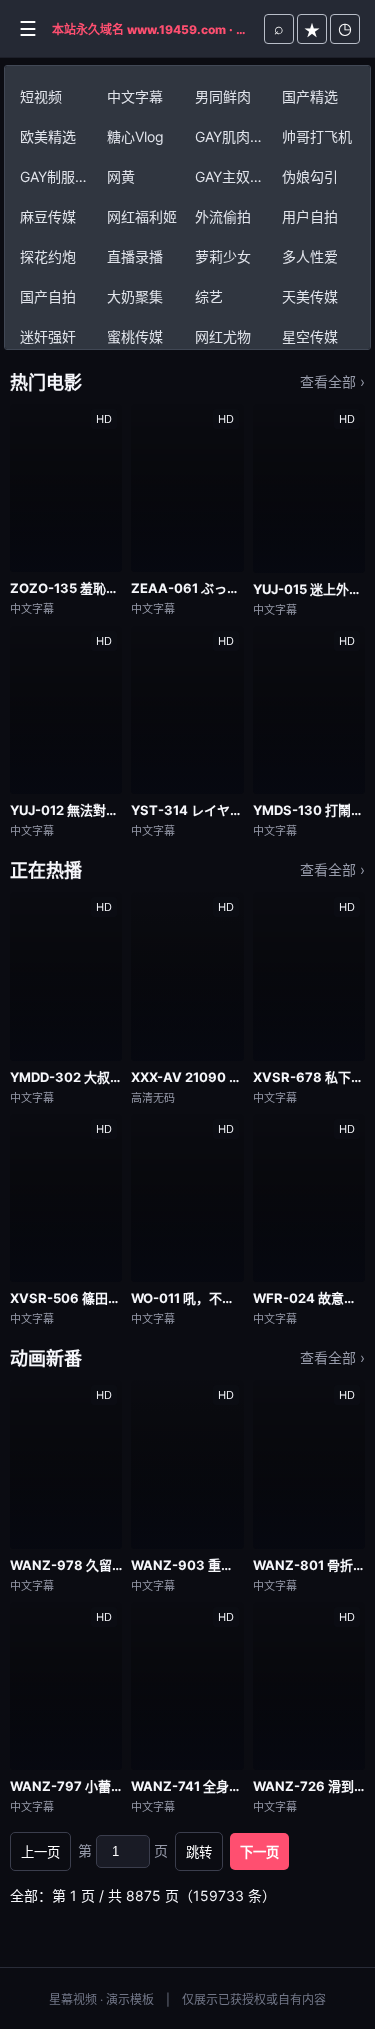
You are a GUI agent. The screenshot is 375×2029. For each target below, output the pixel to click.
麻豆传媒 (48, 216)
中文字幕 (135, 96)
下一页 (259, 1852)
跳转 (199, 1852)
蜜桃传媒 (135, 336)
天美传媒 (310, 296)
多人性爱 (310, 256)
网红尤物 (223, 336)
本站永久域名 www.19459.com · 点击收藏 (152, 29)
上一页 (40, 1852)
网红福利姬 (142, 216)
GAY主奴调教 (235, 176)
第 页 (123, 1850)
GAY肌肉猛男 (235, 136)
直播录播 (135, 256)
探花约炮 (48, 256)
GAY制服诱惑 (60, 176)
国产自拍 (48, 296)
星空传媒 (310, 336)
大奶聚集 (135, 296)
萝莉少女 (223, 256)
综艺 (209, 296)
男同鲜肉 (223, 96)
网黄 (121, 176)
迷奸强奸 (48, 336)
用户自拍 (310, 216)
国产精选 (310, 96)
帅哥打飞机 (317, 136)
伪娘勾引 (310, 176)
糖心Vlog (135, 136)
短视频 (41, 96)
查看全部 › (332, 381)
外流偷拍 (223, 216)
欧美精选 (48, 136)
